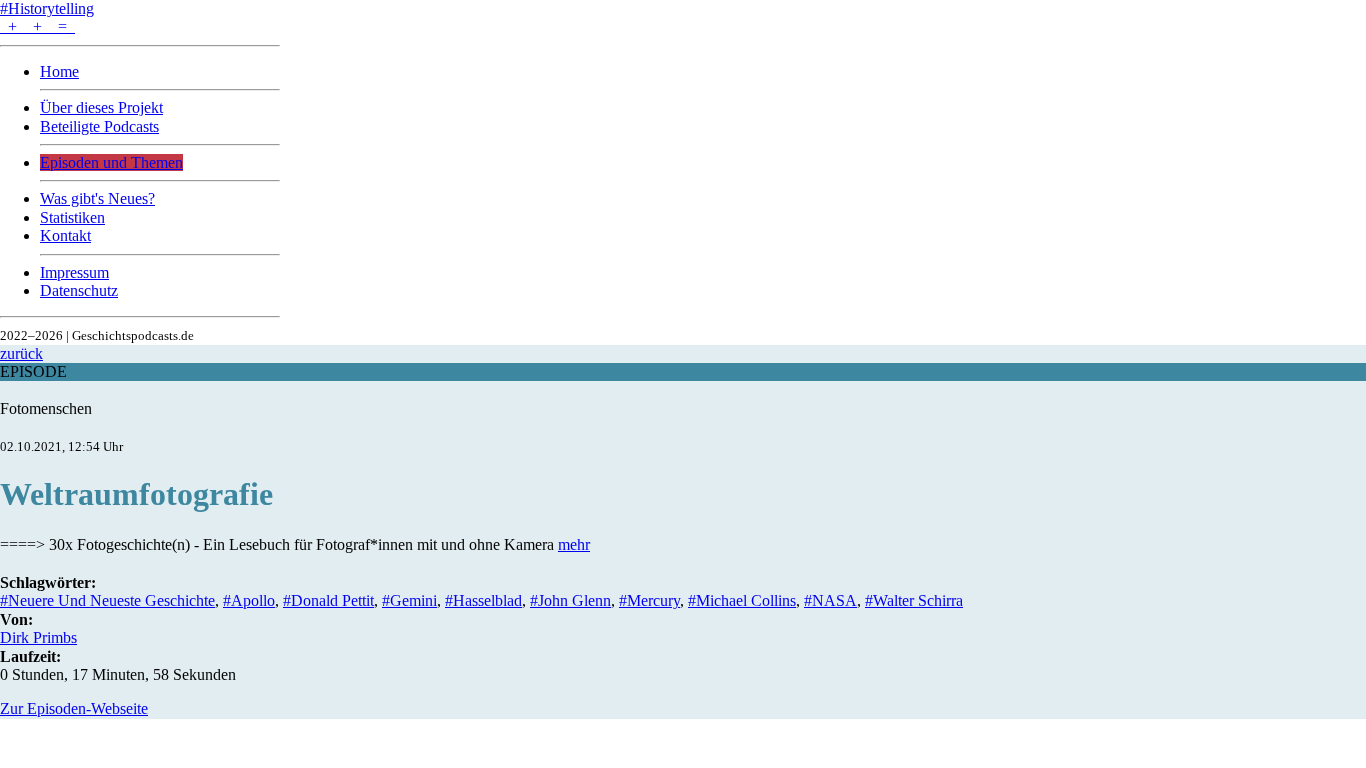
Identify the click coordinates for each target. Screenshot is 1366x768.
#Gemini (409, 600)
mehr (574, 544)
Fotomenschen (46, 408)
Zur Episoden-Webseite (74, 708)
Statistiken (72, 217)
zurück (21, 353)
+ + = (37, 26)
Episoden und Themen (111, 162)
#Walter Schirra (914, 600)
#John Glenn (570, 600)
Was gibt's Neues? (97, 198)
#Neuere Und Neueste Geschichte (107, 600)
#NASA (830, 600)
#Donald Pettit (328, 600)
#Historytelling (47, 8)
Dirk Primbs (38, 637)
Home (59, 71)
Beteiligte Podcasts (99, 126)
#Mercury (649, 600)
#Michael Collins (742, 600)
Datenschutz (79, 290)
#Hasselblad (483, 600)
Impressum (74, 272)
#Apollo (249, 600)
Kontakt (65, 235)
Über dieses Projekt (101, 107)
